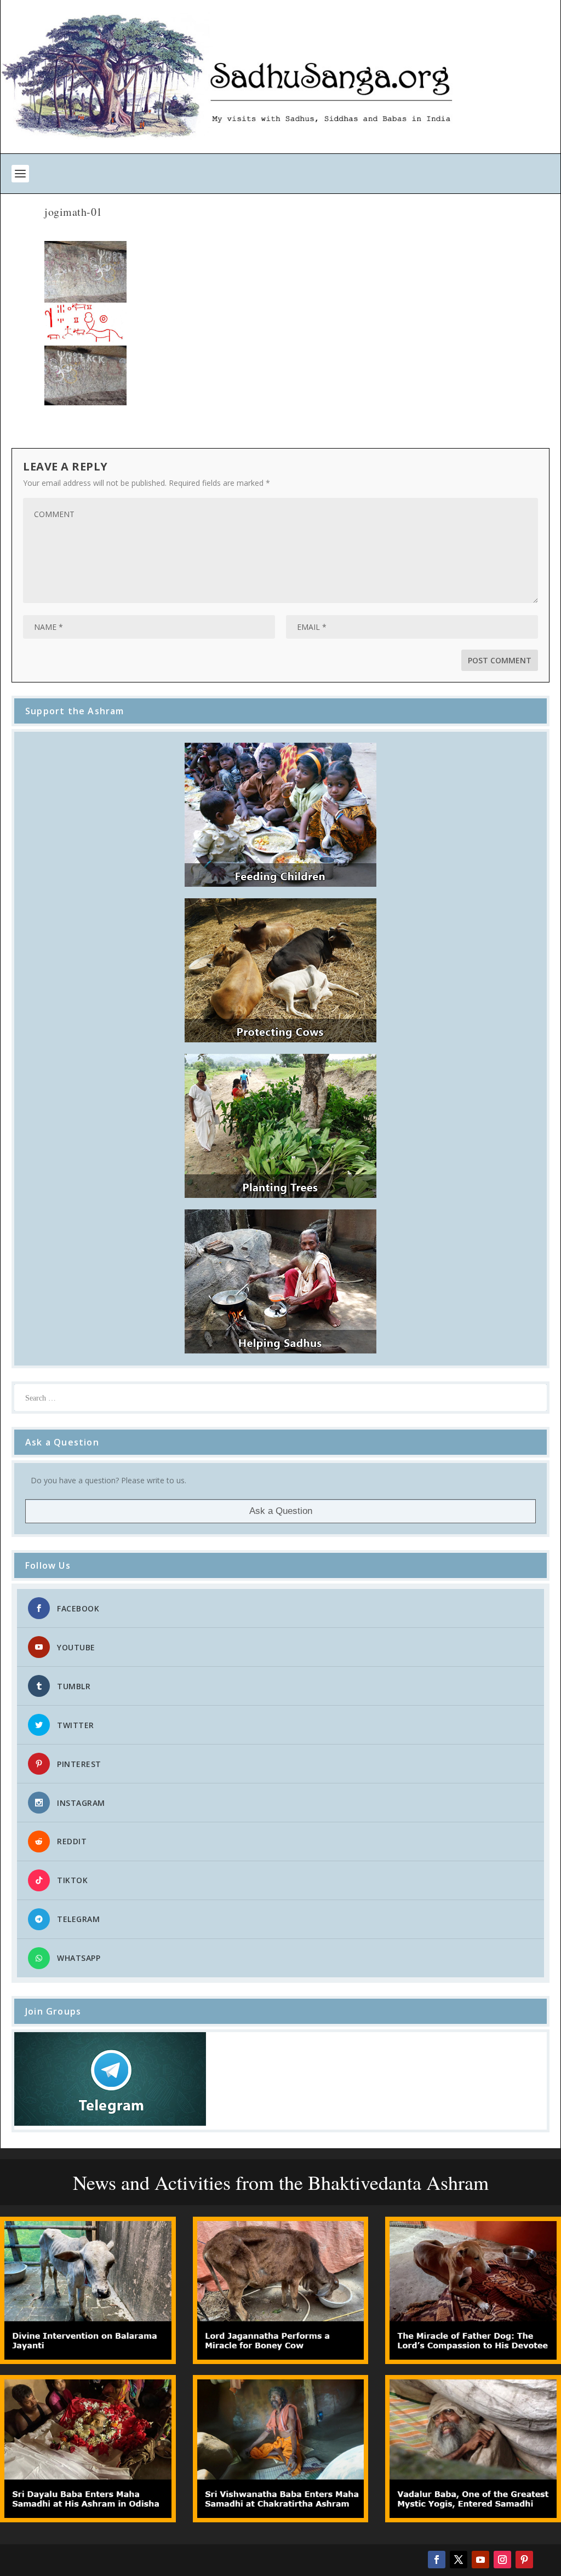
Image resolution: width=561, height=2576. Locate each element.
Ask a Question (281, 1511)
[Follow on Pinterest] (524, 2560)
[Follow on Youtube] (480, 2560)
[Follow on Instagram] (502, 2560)
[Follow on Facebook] (437, 2560)
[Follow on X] (459, 2560)
